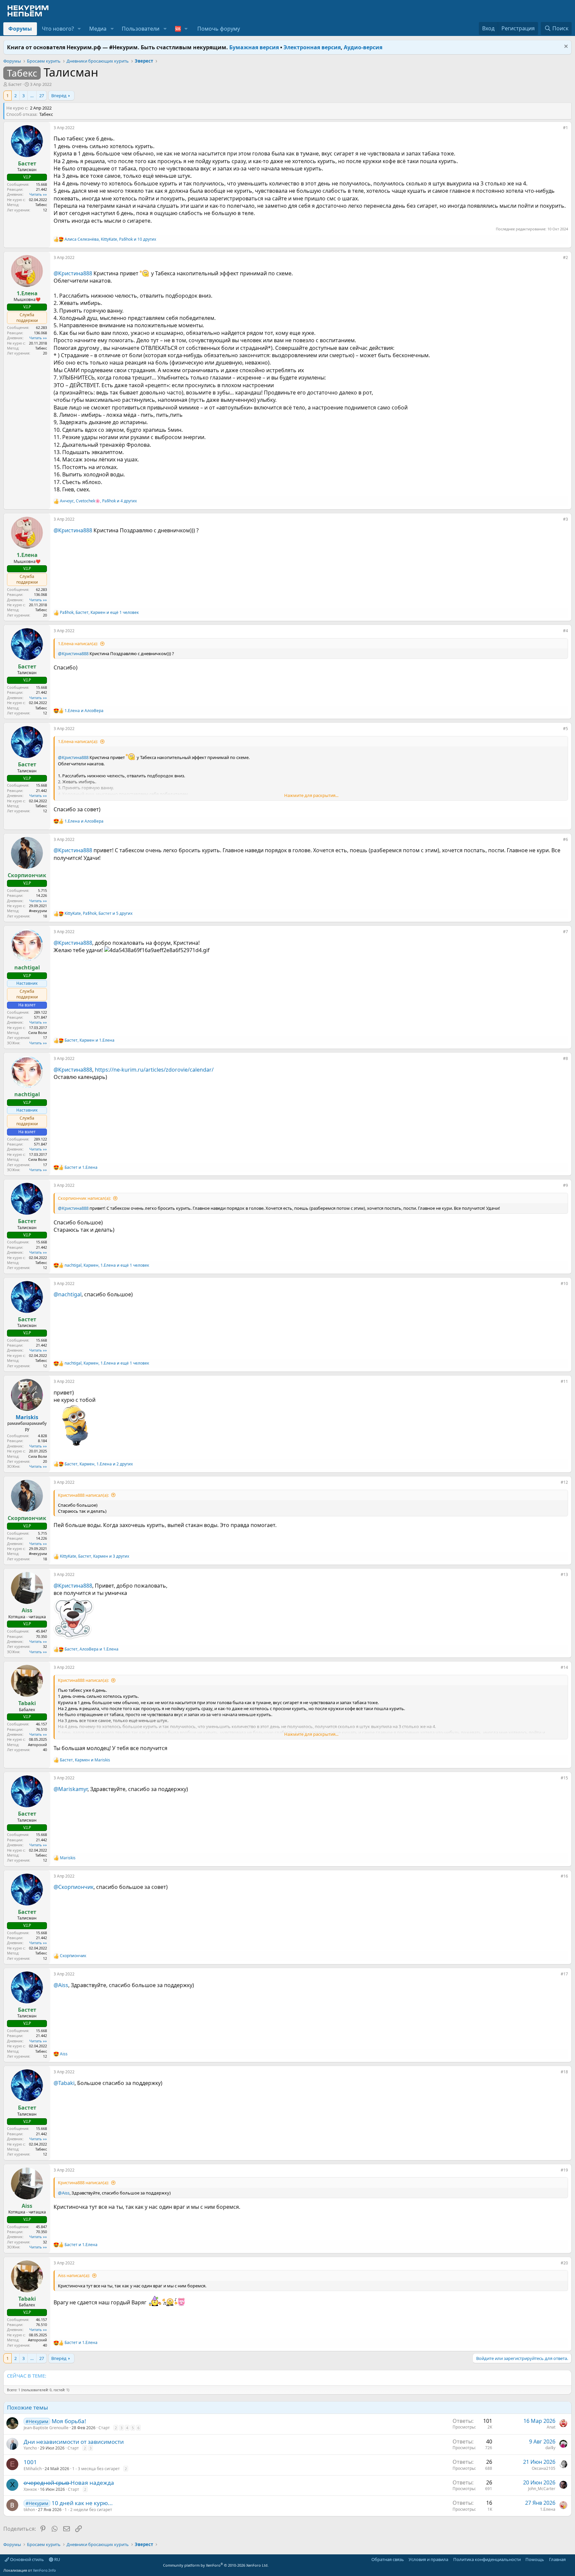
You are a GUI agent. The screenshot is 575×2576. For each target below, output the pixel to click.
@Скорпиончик (74, 1887)
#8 (566, 1058)
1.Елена (548, 2509)
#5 (566, 729)
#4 (566, 631)
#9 (566, 1185)
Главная (557, 2559)
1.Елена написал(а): (78, 644)
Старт (104, 2428)
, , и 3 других (95, 1556)
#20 (564, 2263)
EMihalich (33, 2469)
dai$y (550, 2448)
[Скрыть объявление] (565, 47)
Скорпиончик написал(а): (84, 1198)
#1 (566, 128)
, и (90, 1040)
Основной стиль (26, 2559)
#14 (564, 1667)
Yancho (30, 2448)
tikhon (29, 2510)
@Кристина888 (73, 273)
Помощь (535, 2559)
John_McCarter (542, 2489)
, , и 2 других (99, 1464)
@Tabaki (64, 2083)
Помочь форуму (219, 29)
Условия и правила (428, 2559)
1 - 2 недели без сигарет (88, 2510)
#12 (564, 1482)
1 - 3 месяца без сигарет (96, 2469)
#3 (566, 519)
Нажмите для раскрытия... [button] (311, 795)
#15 (564, 1778)
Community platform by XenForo (216, 2565)
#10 (564, 1284)
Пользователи (141, 29)
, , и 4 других (98, 501)
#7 (566, 932)
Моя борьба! (69, 2421)
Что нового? (58, 29)
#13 (564, 1574)
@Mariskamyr (71, 1789)
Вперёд (59, 96)
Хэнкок (30, 2489)
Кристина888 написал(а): (83, 1495)
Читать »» (38, 194)
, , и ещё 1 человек (99, 613)
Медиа (98, 29)
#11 (564, 1381)
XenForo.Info (44, 2570)
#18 (564, 2072)
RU (57, 2559)
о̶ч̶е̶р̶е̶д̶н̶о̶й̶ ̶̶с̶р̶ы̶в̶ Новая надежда (69, 2483)
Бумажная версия (254, 47)
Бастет (15, 84)
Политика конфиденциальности (487, 2559)
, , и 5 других (98, 913)
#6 (566, 839)
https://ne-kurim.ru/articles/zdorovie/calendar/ (154, 1070)
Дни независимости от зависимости (74, 2442)
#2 (566, 258)
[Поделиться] (558, 129)
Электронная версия (312, 47)
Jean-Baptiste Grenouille (46, 2428)
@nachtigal (68, 1294)
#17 (564, 1974)
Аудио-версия (363, 47)
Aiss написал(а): (74, 2275)
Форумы (20, 29)
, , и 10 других (110, 239)
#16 (564, 1876)
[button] (79, 29)
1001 (30, 2462)
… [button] (32, 96)
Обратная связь (388, 2559)
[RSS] (570, 2559)
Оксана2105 (544, 2468)
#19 (564, 2170)
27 (42, 96)
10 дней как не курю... (82, 2503)
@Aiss (61, 1985)
